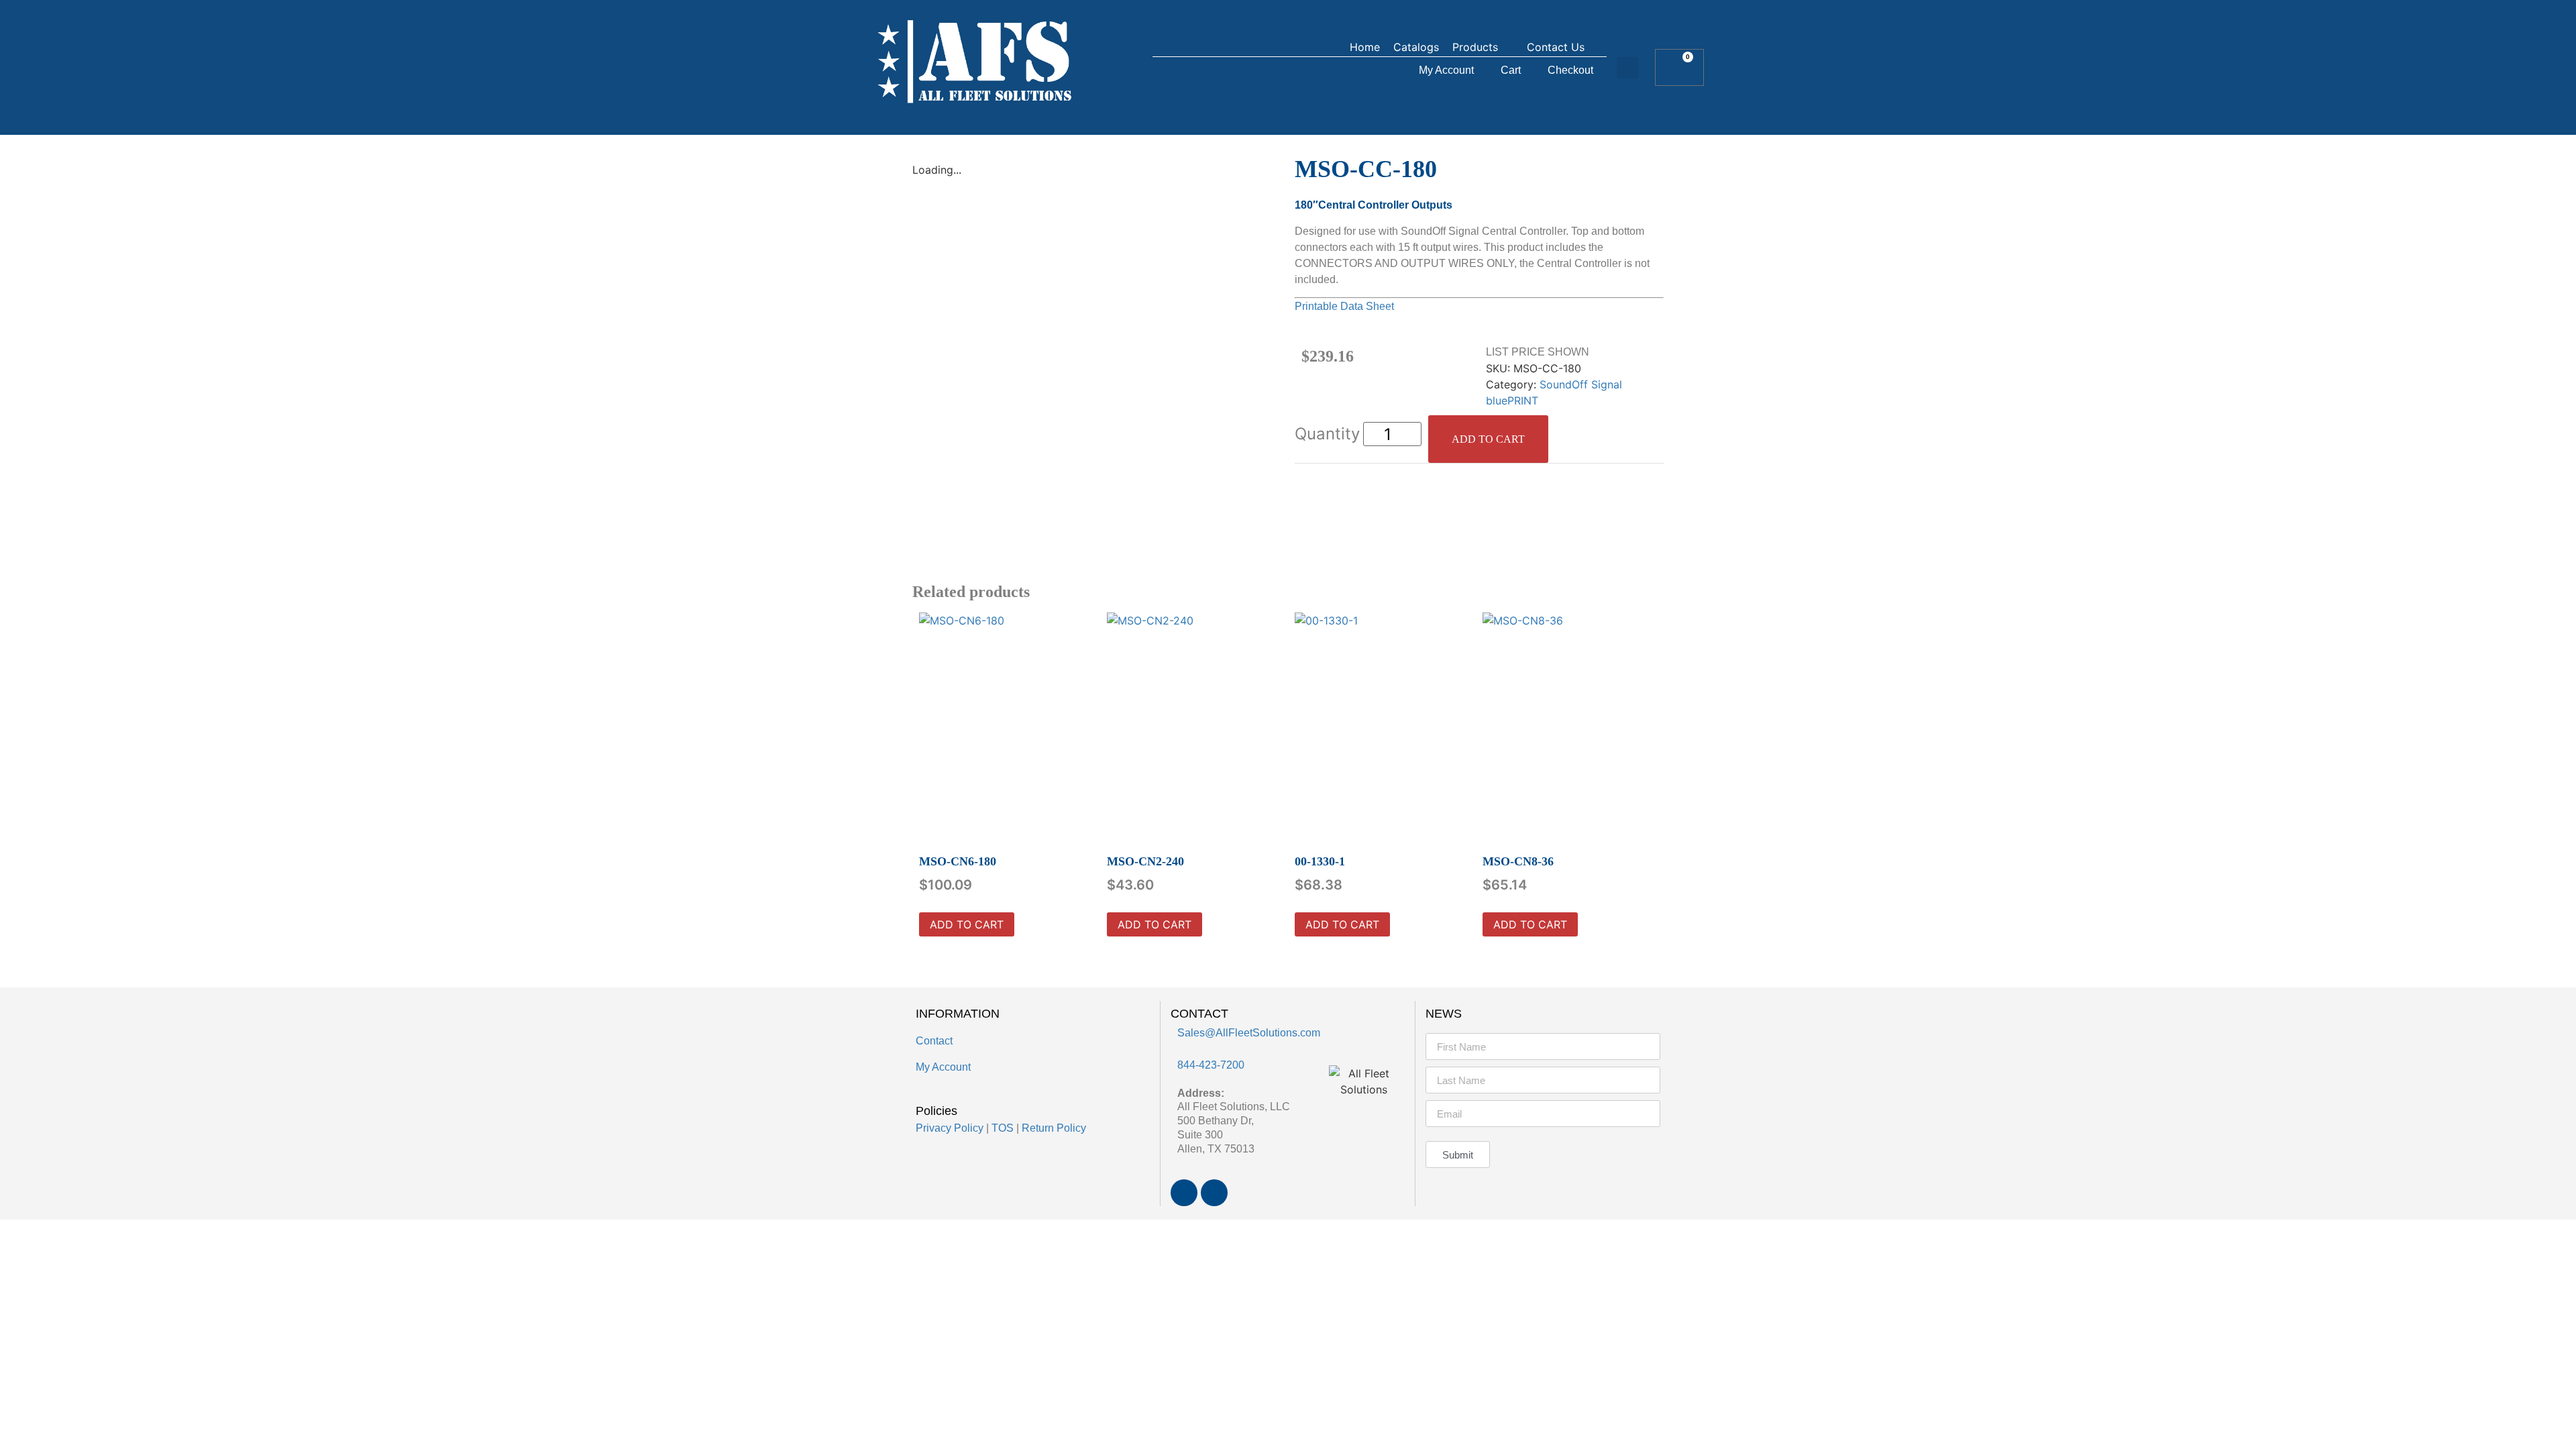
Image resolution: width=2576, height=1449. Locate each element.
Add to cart (1488, 439)
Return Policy (1054, 1128)
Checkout (1570, 70)
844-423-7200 (1211, 1065)
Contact (934, 1041)
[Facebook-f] (1184, 1193)
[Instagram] (1214, 1193)
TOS (1003, 1128)
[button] (1483, 47)
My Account (1446, 70)
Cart (1511, 70)
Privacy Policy (950, 1128)
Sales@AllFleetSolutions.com (1249, 1033)
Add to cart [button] (967, 924)
